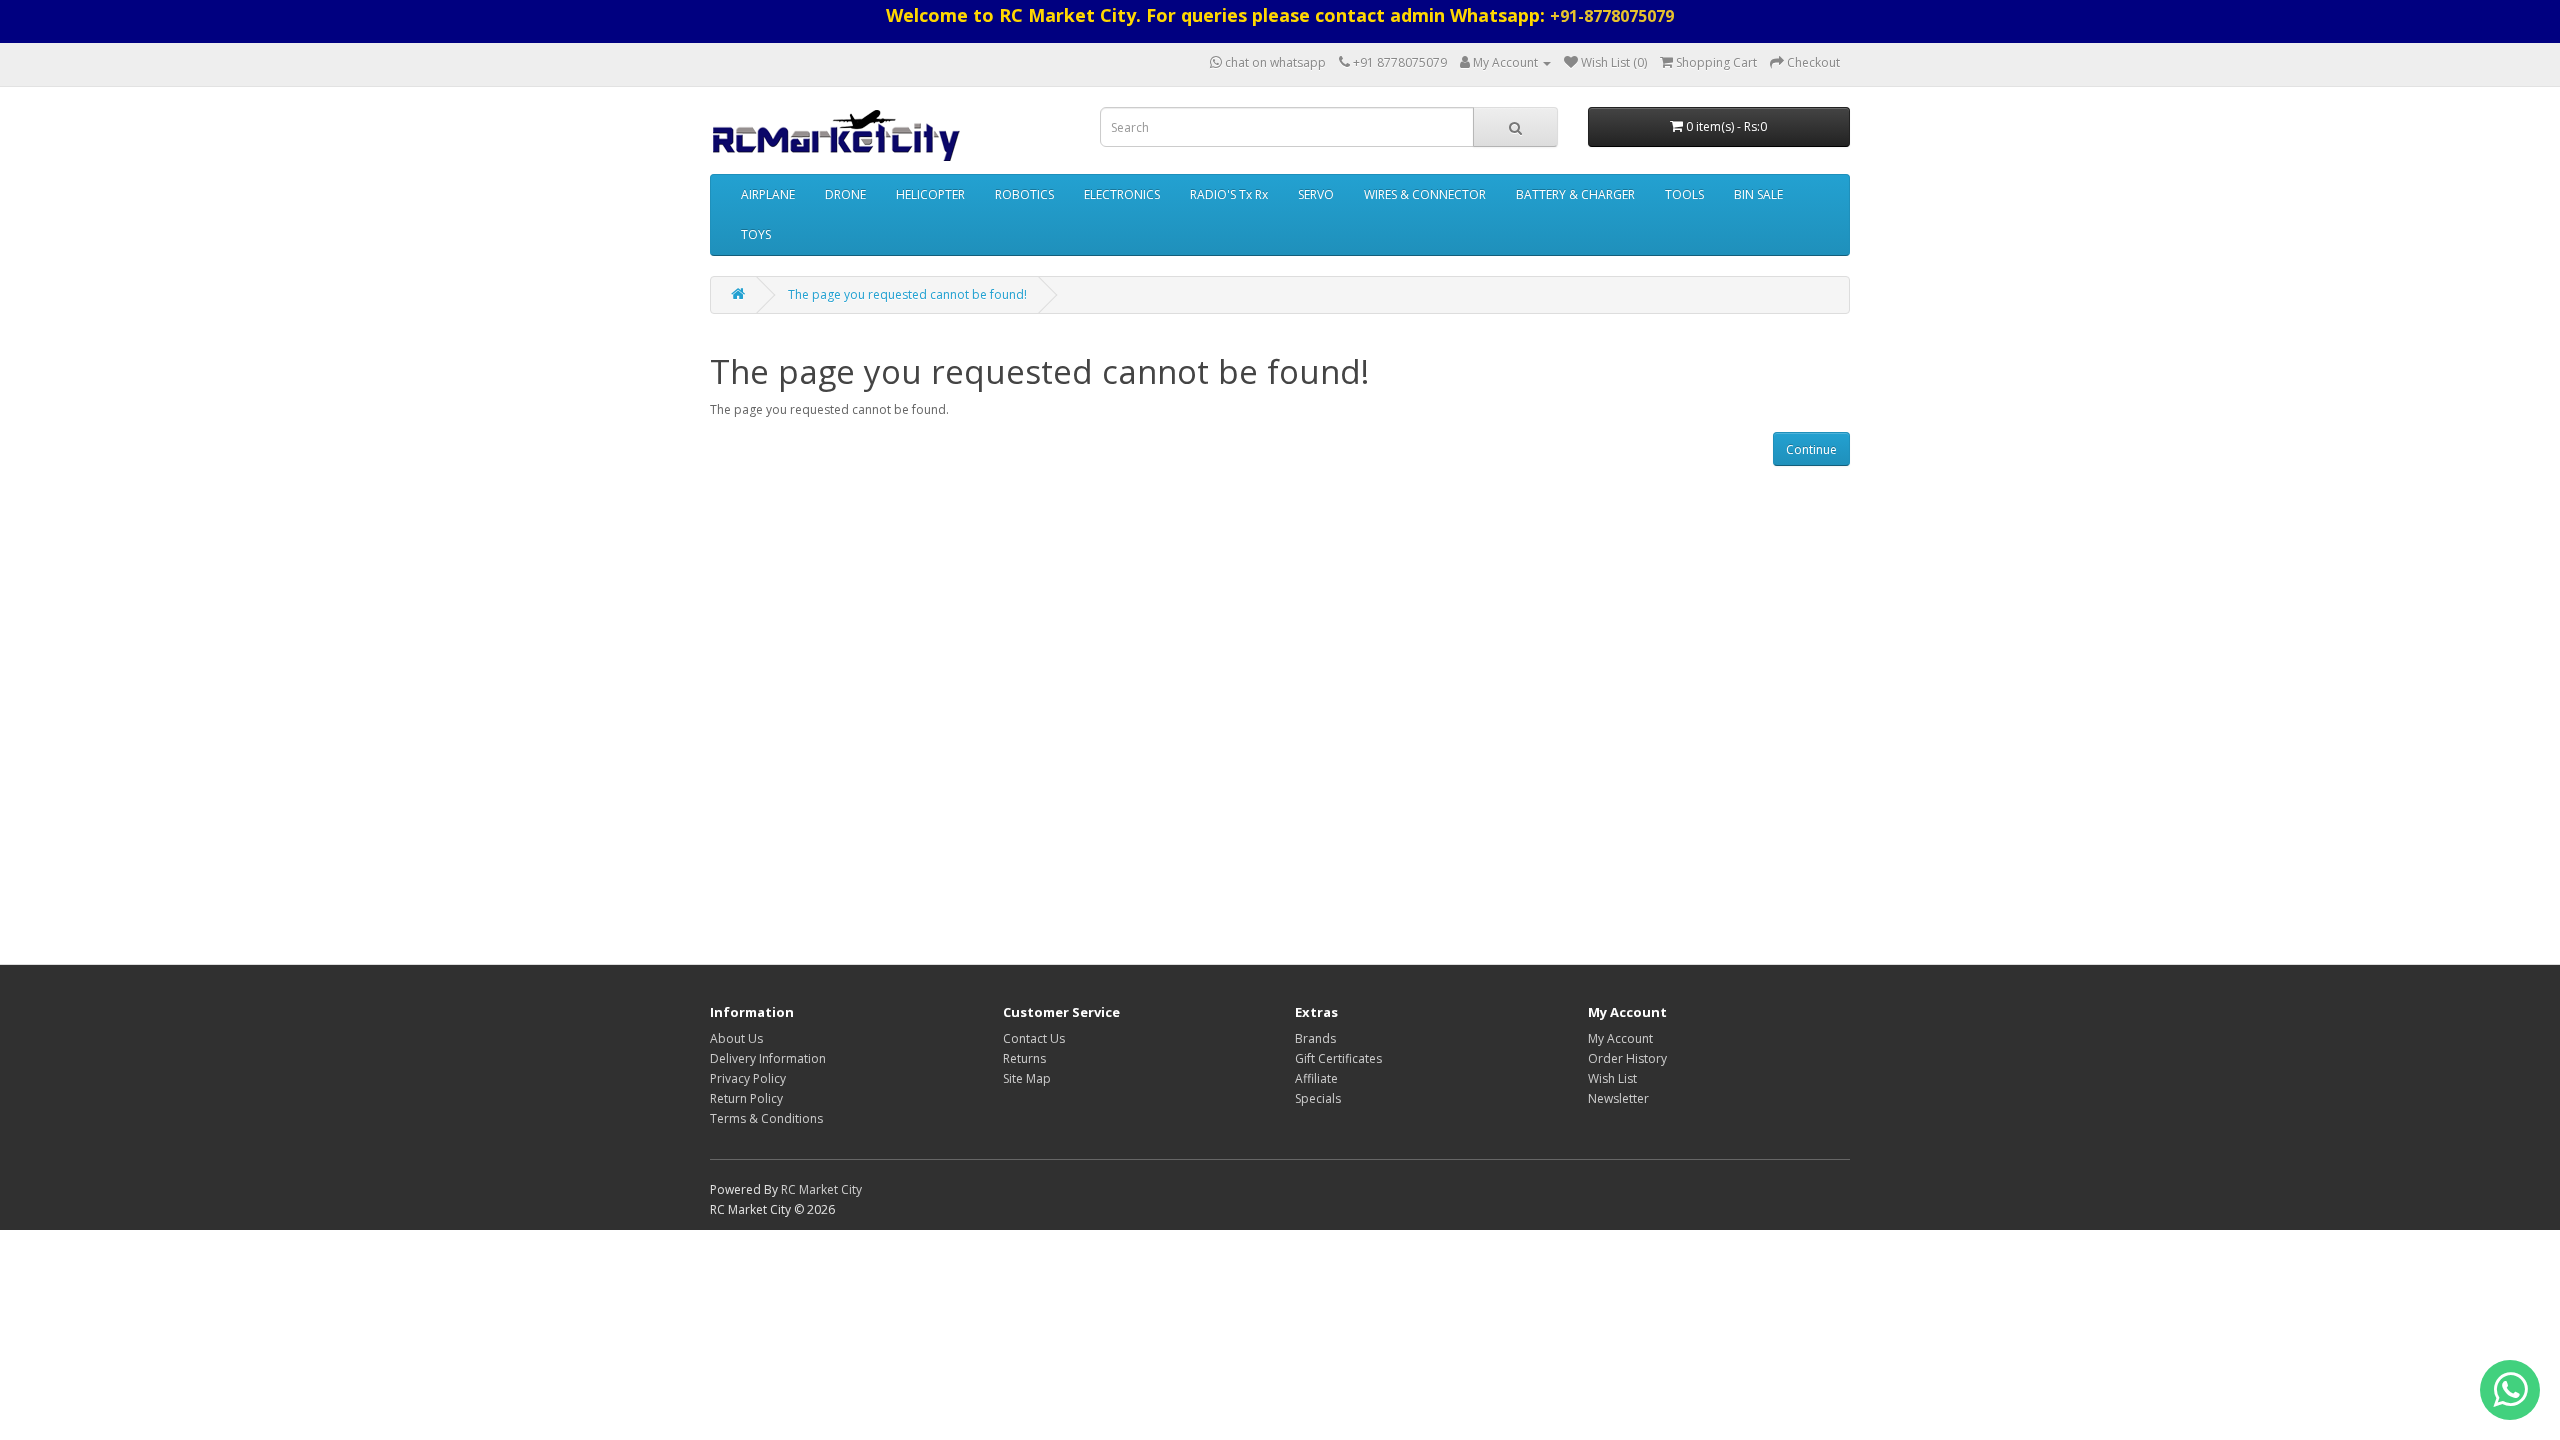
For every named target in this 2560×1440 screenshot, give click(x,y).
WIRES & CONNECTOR (1425, 194)
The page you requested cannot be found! (907, 294)
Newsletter (1618, 1098)
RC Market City (821, 1189)
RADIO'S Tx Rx (1229, 194)
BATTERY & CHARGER (1575, 194)
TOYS (756, 234)
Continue (1811, 449)
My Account (1620, 1038)
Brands (1315, 1038)
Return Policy (746, 1098)
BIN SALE (1758, 194)
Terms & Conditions (766, 1118)
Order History (1627, 1058)
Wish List (1612, 1078)
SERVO (1316, 194)
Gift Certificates (1338, 1058)
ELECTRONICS (1122, 194)
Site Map (1027, 1078)
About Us (736, 1038)
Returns (1024, 1058)
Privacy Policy (748, 1078)
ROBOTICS (1024, 194)
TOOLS (1684, 194)
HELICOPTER (930, 194)
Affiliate (1316, 1078)
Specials (1318, 1098)
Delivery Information (768, 1058)
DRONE (845, 194)
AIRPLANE (768, 194)
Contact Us (1034, 1038)
